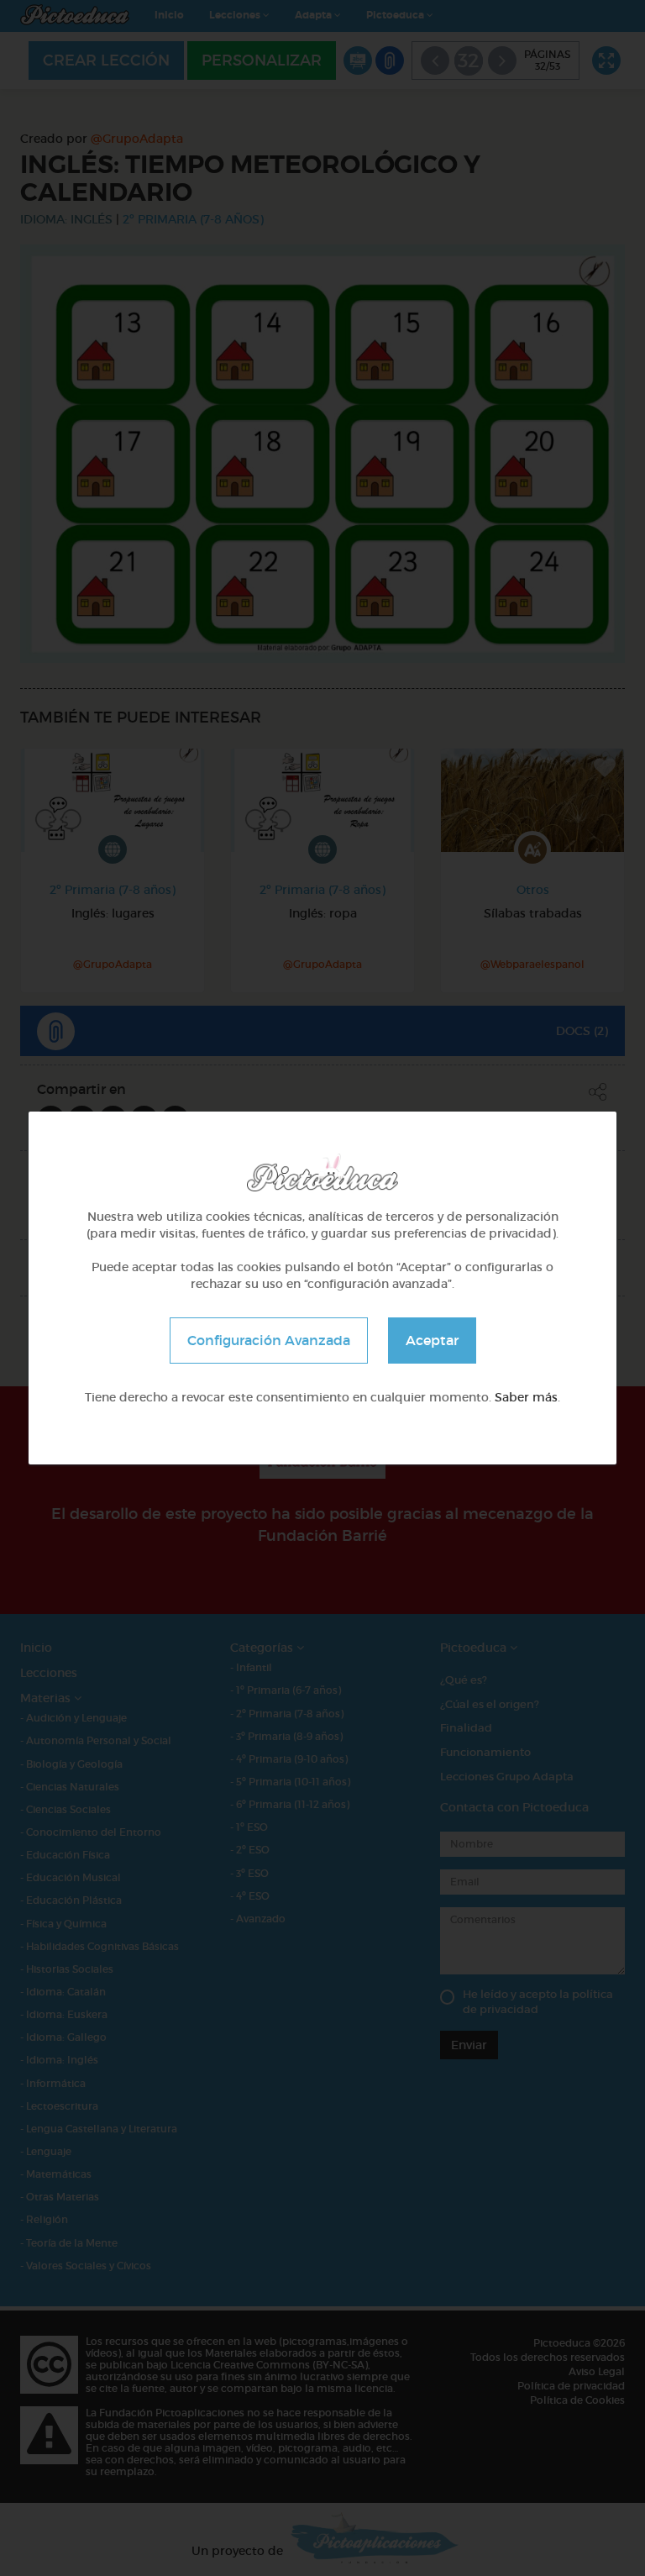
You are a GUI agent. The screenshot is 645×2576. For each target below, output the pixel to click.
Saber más (526, 1397)
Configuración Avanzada (269, 1340)
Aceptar (432, 1340)
